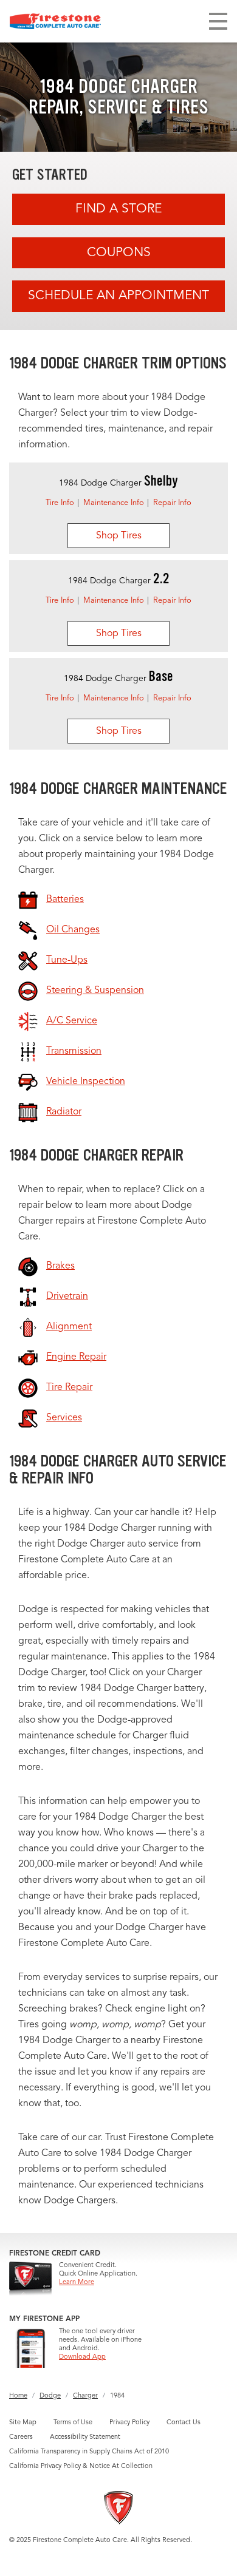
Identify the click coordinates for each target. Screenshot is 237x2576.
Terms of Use (73, 2423)
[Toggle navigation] (218, 21)
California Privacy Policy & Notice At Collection (81, 2466)
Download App (82, 2357)
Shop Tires (119, 536)
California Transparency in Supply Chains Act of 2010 (89, 2452)
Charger (85, 2396)
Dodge (50, 2396)
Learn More (77, 2283)
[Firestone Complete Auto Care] (55, 21)
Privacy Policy (129, 2423)
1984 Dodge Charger (118, 483)
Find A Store (118, 209)
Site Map (23, 2423)
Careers (21, 2437)
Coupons (119, 253)
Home (18, 2396)
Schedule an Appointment (118, 296)
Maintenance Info (114, 503)
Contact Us (184, 2423)
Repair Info (172, 503)
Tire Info (60, 503)
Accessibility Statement (85, 2437)
